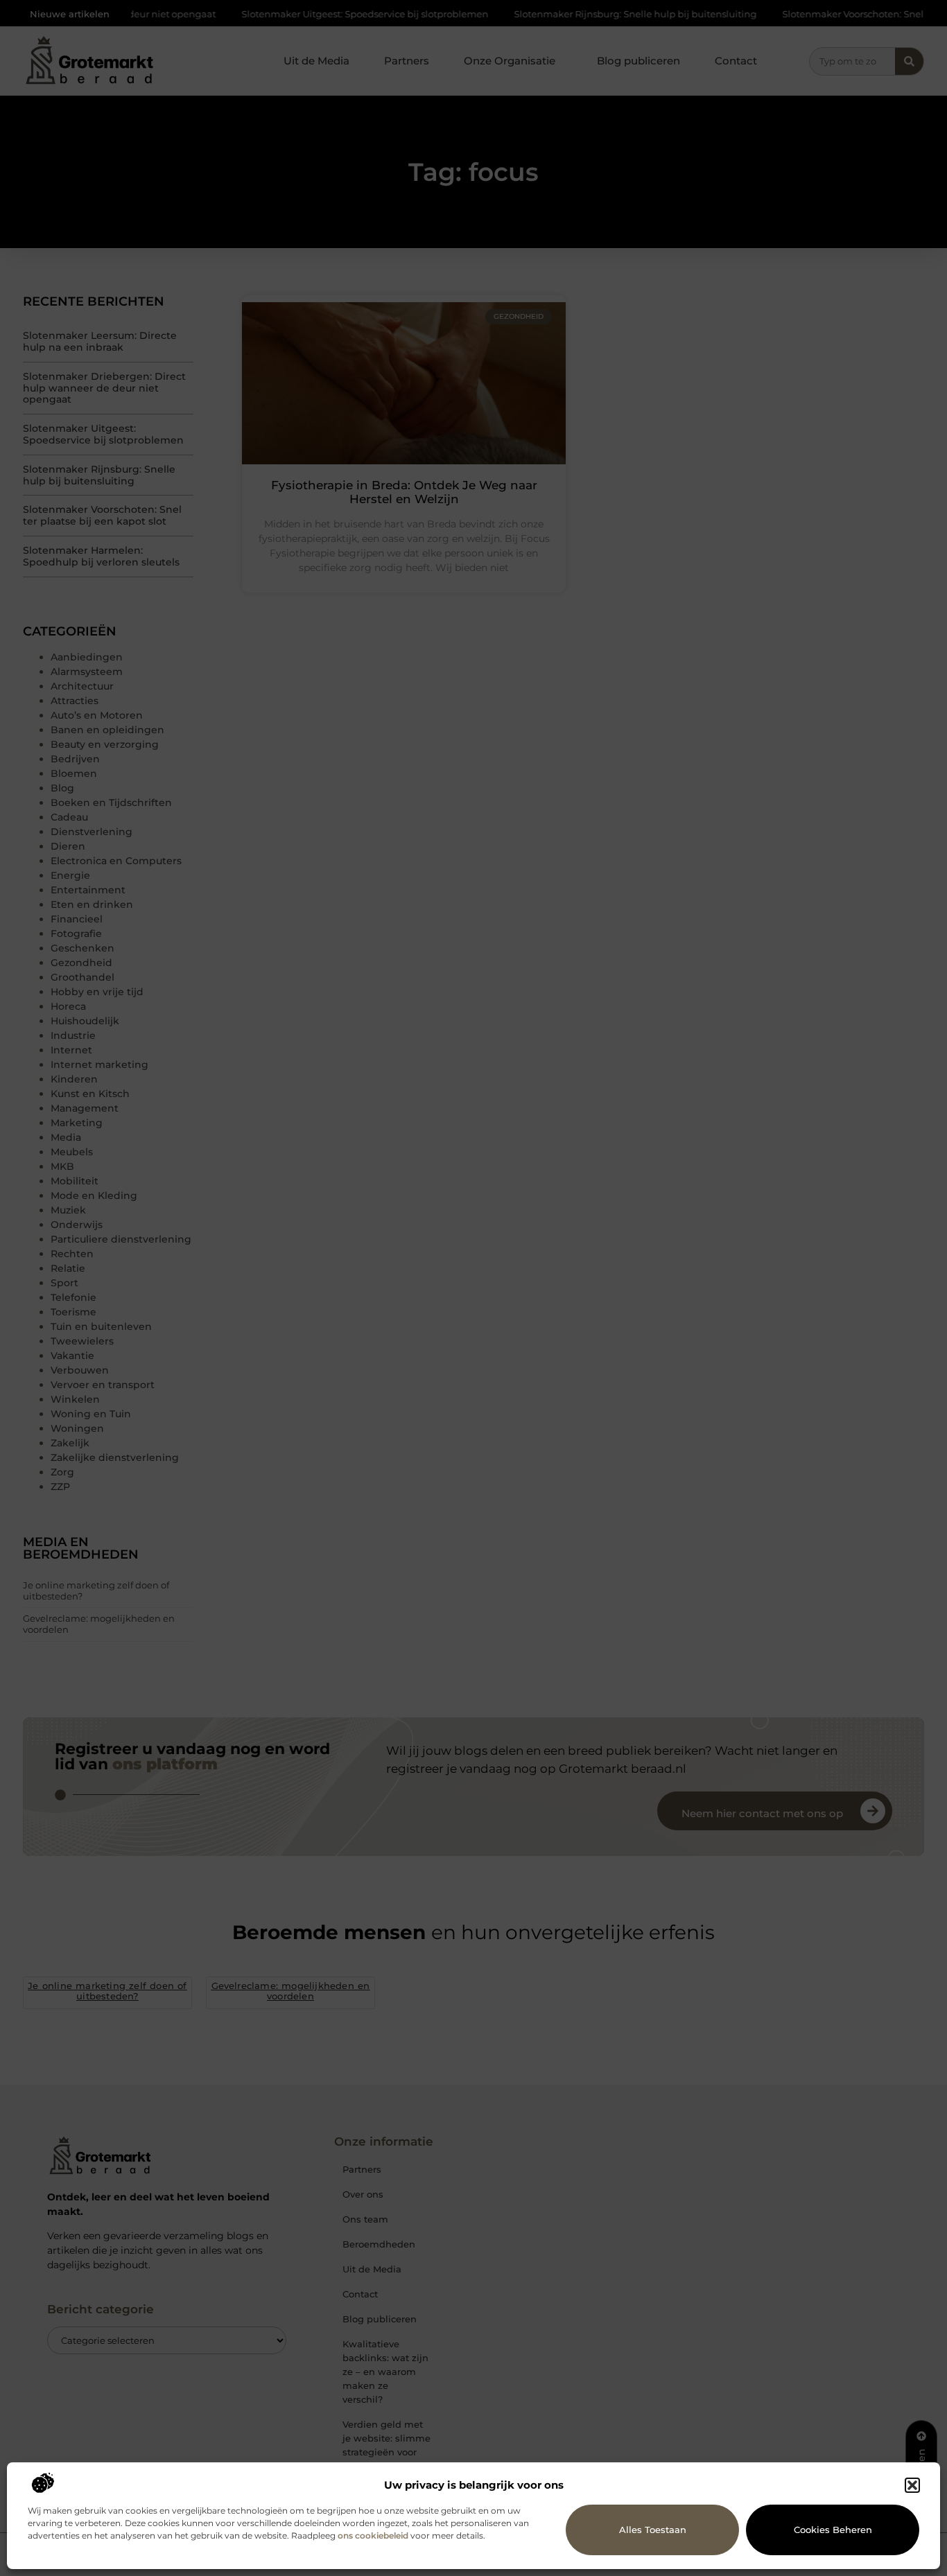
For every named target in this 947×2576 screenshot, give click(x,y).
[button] (912, 2485)
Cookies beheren (833, 2530)
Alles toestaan (653, 2530)
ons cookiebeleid (373, 2535)
